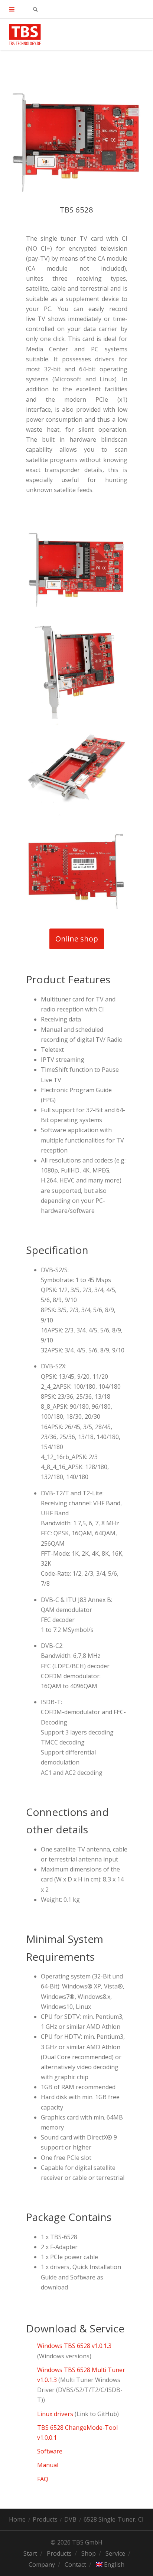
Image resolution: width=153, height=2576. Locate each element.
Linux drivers (56, 2414)
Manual (48, 2465)
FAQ (43, 2479)
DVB (70, 2519)
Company (42, 2565)
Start (30, 2553)
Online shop (77, 939)
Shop (89, 2553)
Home (17, 2519)
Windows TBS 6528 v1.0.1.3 (74, 2346)
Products (45, 2519)
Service (115, 2553)
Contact (75, 2565)
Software (50, 2451)
